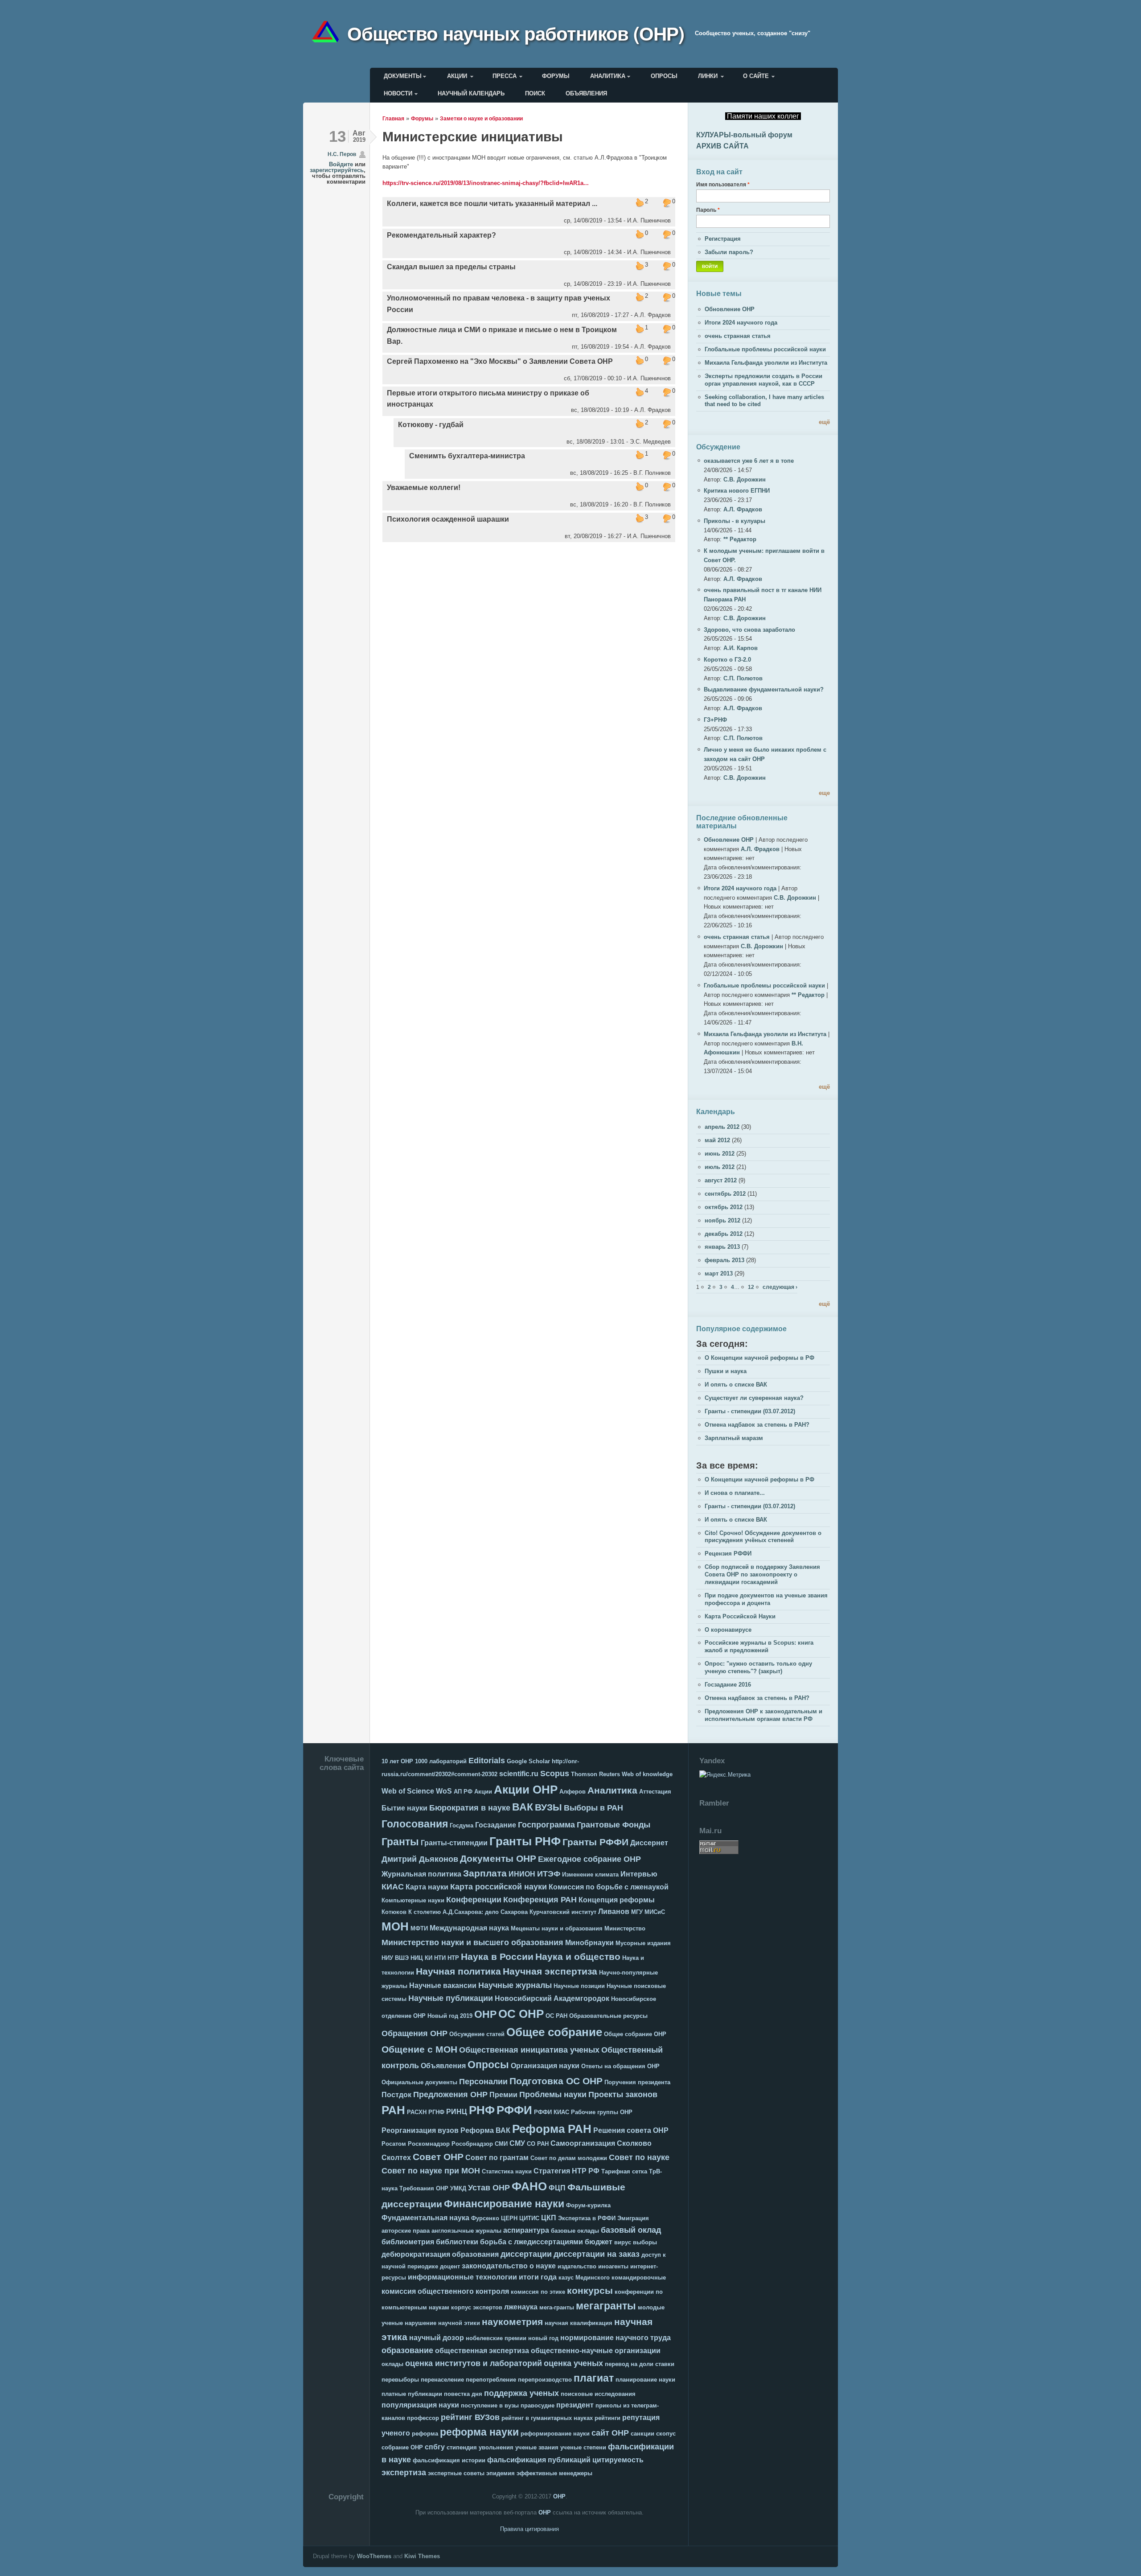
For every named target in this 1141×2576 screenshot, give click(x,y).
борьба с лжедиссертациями (532, 2242)
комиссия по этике (538, 2292)
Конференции (474, 1900)
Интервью (639, 1874)
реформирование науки (555, 2434)
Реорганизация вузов (420, 2130)
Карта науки (427, 1887)
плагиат (594, 2378)
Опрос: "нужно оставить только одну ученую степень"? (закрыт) (758, 1667)
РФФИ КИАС (552, 2112)
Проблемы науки (553, 2095)
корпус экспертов (477, 2307)
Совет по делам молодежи (569, 2158)
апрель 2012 (722, 1127)
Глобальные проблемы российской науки (765, 349)
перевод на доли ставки (640, 2364)
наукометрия (512, 2322)
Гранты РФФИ (595, 1842)
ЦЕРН (509, 2218)
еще (824, 793)
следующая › (780, 1287)
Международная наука (469, 1928)
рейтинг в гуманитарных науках (547, 2418)
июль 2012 (720, 1167)
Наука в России (497, 1957)
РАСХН (417, 2112)
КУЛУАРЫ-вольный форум (744, 135)
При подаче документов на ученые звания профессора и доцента (766, 1599)
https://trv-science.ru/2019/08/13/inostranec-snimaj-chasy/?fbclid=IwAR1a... (486, 183)
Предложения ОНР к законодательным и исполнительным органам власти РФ (763, 1715)
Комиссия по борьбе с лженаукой (609, 1887)
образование (407, 2350)
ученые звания (537, 2447)
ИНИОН (522, 1874)
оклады (392, 2364)
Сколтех (396, 2158)
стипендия (462, 2447)
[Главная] (329, 33)
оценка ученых (573, 2363)
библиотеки (457, 2242)
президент (575, 2405)
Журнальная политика (421, 1874)
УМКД (458, 2188)
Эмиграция (633, 2218)
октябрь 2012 (724, 1207)
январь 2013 (722, 1247)
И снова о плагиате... (735, 1493)
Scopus (555, 1774)
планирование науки (645, 2380)
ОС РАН (556, 2016)
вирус (623, 2242)
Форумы (556, 76)
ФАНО (529, 2186)
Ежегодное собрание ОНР (589, 1859)
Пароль (708, 210)
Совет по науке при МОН (431, 2171)
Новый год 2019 (450, 2016)
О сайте (756, 76)
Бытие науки (404, 1808)
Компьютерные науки (413, 1900)
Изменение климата (590, 1874)
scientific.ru (519, 1774)
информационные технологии (462, 2277)
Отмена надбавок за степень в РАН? (757, 1425)
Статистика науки (507, 2171)
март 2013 (719, 1274)
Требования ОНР (424, 2188)
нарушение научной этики (442, 2323)
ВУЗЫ (548, 1807)
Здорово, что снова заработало (749, 630)
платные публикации (412, 2394)
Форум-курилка (588, 2205)
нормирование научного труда (616, 2338)
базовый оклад (631, 2230)
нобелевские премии (496, 2338)
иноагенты (613, 2266)
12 (751, 1287)
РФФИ (514, 2110)
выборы (645, 2242)
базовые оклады (575, 2231)
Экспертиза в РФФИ (587, 2218)
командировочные (639, 2278)
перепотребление (491, 2380)
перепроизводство (545, 2380)
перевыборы (400, 2380)
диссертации (526, 2254)
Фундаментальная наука (425, 2218)
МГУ (637, 1912)
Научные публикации (451, 1998)
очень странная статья (738, 336)
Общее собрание (554, 2032)
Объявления (586, 93)
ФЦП (557, 2188)
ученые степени (583, 2447)
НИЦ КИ (421, 1958)
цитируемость (618, 2460)
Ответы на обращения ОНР (620, 2066)
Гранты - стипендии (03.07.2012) (750, 1411)
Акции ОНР (526, 1790)
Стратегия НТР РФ (566, 2171)
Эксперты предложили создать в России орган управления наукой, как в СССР (763, 380)
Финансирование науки (504, 2204)
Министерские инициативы (473, 137)
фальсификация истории (449, 2460)
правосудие (538, 2405)
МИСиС (655, 1912)
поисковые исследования (598, 2394)
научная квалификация (579, 2323)
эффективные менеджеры (554, 2473)
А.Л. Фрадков (743, 509)
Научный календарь (471, 93)
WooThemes (374, 2556)
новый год (543, 2338)
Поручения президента (637, 2082)
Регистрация (723, 239)
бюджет (599, 2242)
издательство (577, 2266)
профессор (423, 2418)
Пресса (505, 76)
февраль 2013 (724, 1260)
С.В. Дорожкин (745, 479)
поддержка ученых (521, 2393)
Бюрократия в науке (470, 1808)
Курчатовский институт (563, 1912)
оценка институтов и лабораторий (474, 2363)
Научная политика (458, 1971)
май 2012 (717, 1140)
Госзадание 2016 (728, 1685)
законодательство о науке (509, 2266)
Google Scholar (528, 1761)
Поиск (535, 93)
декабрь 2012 (724, 1234)
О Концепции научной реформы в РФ (759, 1358)
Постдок (396, 2095)
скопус (666, 2434)
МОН (395, 1926)
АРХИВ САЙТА (722, 146)
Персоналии (483, 2082)
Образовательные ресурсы (608, 2016)
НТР (453, 1958)
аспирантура (526, 2230)
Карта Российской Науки (740, 1616)
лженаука (521, 2307)
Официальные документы (419, 2082)
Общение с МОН (419, 2049)
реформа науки (479, 2432)
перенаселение (442, 2380)
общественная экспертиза (482, 2351)
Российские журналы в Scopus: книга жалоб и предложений (759, 1646)
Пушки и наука (726, 1371)
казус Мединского (584, 2278)
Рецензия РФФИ (728, 1553)
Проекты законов (623, 2095)
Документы (403, 76)
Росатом (394, 2144)
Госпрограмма (546, 1825)
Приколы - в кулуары (735, 521)
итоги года (538, 2277)
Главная (393, 118)
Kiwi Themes (422, 2556)
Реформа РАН (552, 2129)
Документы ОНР (498, 1858)
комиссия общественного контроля (445, 2291)
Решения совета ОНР (631, 2130)
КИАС (393, 1887)
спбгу (435, 2447)
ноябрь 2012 (722, 1220)
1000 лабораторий (441, 1761)
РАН (393, 2110)
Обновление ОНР (730, 309)
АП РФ (463, 1792)
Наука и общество (578, 1957)
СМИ (501, 2144)
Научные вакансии (443, 1985)
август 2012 (721, 1180)
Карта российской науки (499, 1887)
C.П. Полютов (743, 678)
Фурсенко (485, 2218)
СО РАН (538, 2144)
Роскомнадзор (429, 2144)
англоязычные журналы (466, 2231)
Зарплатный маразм (734, 1438)
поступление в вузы (490, 2405)
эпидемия (501, 2473)
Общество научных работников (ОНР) (516, 33)
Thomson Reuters (595, 1774)
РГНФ (436, 2112)
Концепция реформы (617, 1900)
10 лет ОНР (397, 1761)
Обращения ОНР (415, 2033)
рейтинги (607, 2418)
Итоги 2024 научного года (741, 323)
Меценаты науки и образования (557, 1928)
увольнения (496, 2447)
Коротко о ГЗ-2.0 (727, 660)
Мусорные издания (643, 1943)
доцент (450, 2266)
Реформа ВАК (485, 2130)
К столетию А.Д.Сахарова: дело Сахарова (468, 1912)
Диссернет (649, 1843)
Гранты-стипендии (454, 1843)
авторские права (406, 2231)
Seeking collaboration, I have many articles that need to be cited (764, 401)
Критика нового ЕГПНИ (737, 491)
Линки (708, 76)
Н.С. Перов (342, 154)
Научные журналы (515, 1985)
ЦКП (549, 2218)
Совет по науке (639, 2157)
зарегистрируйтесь (337, 170)
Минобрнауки (589, 1943)
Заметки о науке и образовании (481, 118)
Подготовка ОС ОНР (556, 2081)
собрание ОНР (402, 2447)
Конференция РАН (540, 1900)
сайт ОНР (610, 2433)
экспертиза (404, 2473)
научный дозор (437, 2338)
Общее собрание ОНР (635, 2034)
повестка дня (463, 2394)
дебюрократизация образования (440, 2254)
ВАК (523, 1807)
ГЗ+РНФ (715, 720)
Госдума (462, 1825)
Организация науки (545, 2066)
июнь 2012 (720, 1154)
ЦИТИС (529, 2218)
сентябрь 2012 (725, 1194)
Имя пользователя (723, 184)
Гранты (400, 1842)
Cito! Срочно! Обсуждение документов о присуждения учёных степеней (763, 1537)
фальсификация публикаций (539, 2460)
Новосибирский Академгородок (552, 1998)
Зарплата (485, 1873)
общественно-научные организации (596, 2351)
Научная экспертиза (550, 1971)
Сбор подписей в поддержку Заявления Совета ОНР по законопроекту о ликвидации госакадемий (762, 1574)
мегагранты (606, 2306)
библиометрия (408, 2242)
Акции (457, 76)
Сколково (634, 2143)
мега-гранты (557, 2307)
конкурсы (590, 2290)
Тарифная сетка (624, 2171)
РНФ (482, 2110)
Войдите (341, 164)
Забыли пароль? (729, 252)
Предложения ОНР (450, 2095)
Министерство (625, 1928)
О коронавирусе (728, 1630)
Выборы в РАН (593, 1808)
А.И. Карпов (741, 648)
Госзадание (496, 1825)
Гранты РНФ (525, 1841)
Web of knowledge (647, 1774)
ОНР (485, 2014)
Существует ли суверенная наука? (754, 1398)
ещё (824, 422)
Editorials (487, 1761)
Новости (398, 93)
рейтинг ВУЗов (470, 2417)
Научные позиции (579, 1986)
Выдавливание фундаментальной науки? (764, 689)
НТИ (440, 1958)
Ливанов (614, 1911)
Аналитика (608, 76)
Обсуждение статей (477, 2034)
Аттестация (655, 1792)
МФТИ (419, 1928)
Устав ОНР (489, 2188)
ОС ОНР (521, 2014)
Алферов (573, 1792)
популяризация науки (420, 2405)
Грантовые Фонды (614, 1825)
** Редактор (740, 539)
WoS (444, 1791)
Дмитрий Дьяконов (420, 1859)
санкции (642, 2434)
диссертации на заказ (597, 2254)
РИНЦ (457, 2112)
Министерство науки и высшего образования (472, 1942)
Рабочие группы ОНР (602, 2112)
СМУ (517, 2143)
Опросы (664, 76)
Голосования (415, 1824)
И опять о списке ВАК (736, 1385)
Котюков (394, 1912)
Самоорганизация (583, 2143)
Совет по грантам (497, 2158)
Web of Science (408, 1791)
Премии (503, 2095)
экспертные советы (456, 2473)
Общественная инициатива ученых (529, 2050)
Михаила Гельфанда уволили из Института (766, 363)
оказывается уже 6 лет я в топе (749, 461)
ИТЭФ (549, 1874)
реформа (425, 2434)
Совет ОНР (438, 2157)
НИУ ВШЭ (395, 1958)
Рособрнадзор (472, 2144)
